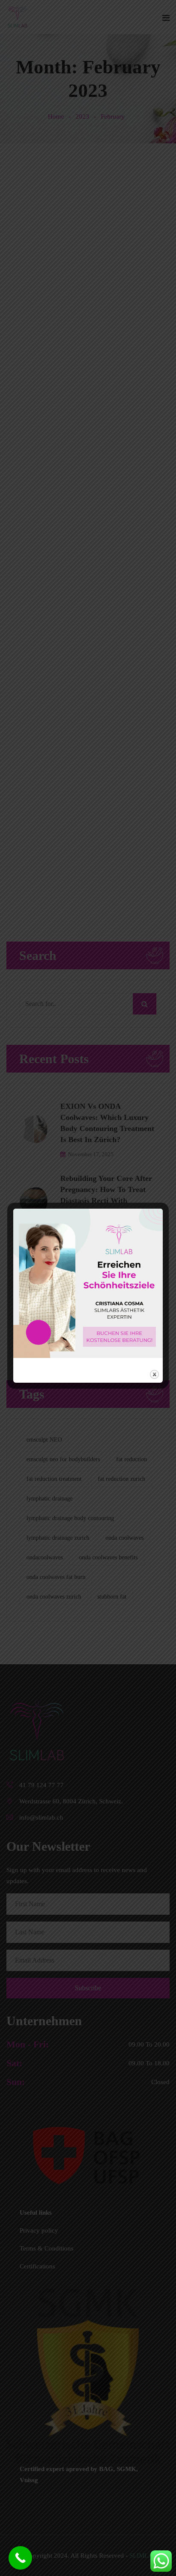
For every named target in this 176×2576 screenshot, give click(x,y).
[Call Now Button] (20, 2558)
